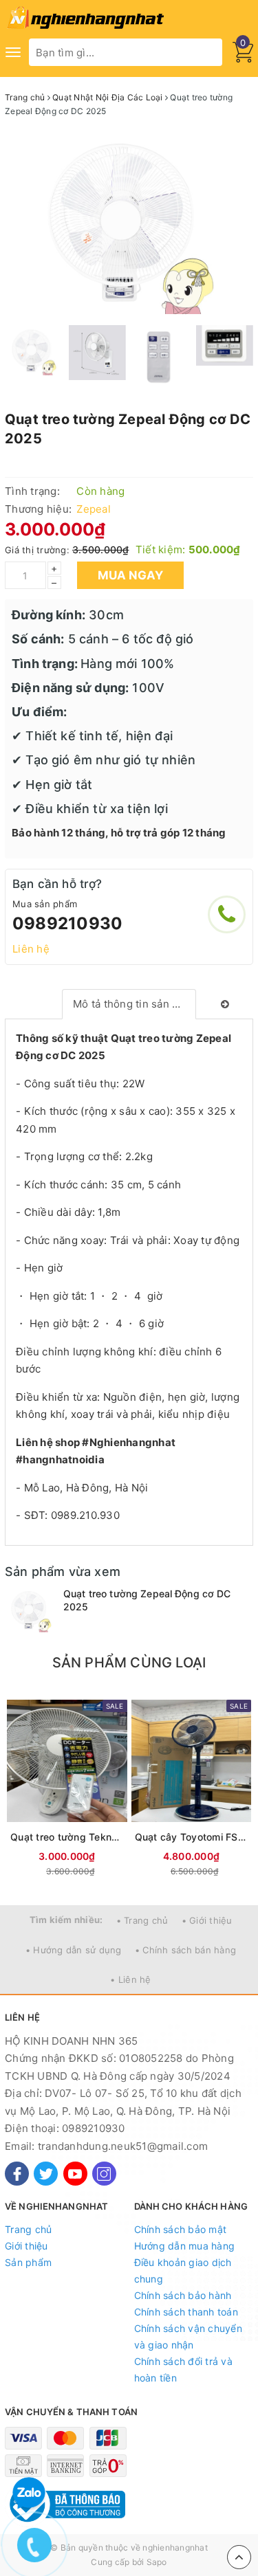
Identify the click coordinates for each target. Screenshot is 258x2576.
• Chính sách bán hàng (185, 1950)
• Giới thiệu (207, 1920)
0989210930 (67, 923)
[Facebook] (17, 2174)
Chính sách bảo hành (183, 2295)
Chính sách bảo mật (181, 2229)
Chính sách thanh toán (186, 2312)
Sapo (157, 2562)
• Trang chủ (142, 1920)
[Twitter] (46, 2174)
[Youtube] (75, 2174)
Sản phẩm (28, 2262)
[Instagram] (104, 2174)
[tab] (129, 1004)
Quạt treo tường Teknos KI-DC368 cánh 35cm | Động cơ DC (67, 1837)
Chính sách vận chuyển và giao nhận (188, 2336)
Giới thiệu (26, 2246)
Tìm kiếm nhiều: (66, 1920)
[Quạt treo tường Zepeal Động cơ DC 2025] (31, 1610)
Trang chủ (28, 2229)
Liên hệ (31, 949)
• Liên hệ (130, 1979)
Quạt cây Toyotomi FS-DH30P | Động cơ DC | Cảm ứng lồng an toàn (192, 1837)
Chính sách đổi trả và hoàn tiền (183, 2369)
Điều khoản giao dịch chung (183, 2270)
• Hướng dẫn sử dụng (74, 1950)
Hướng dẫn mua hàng (185, 2246)
